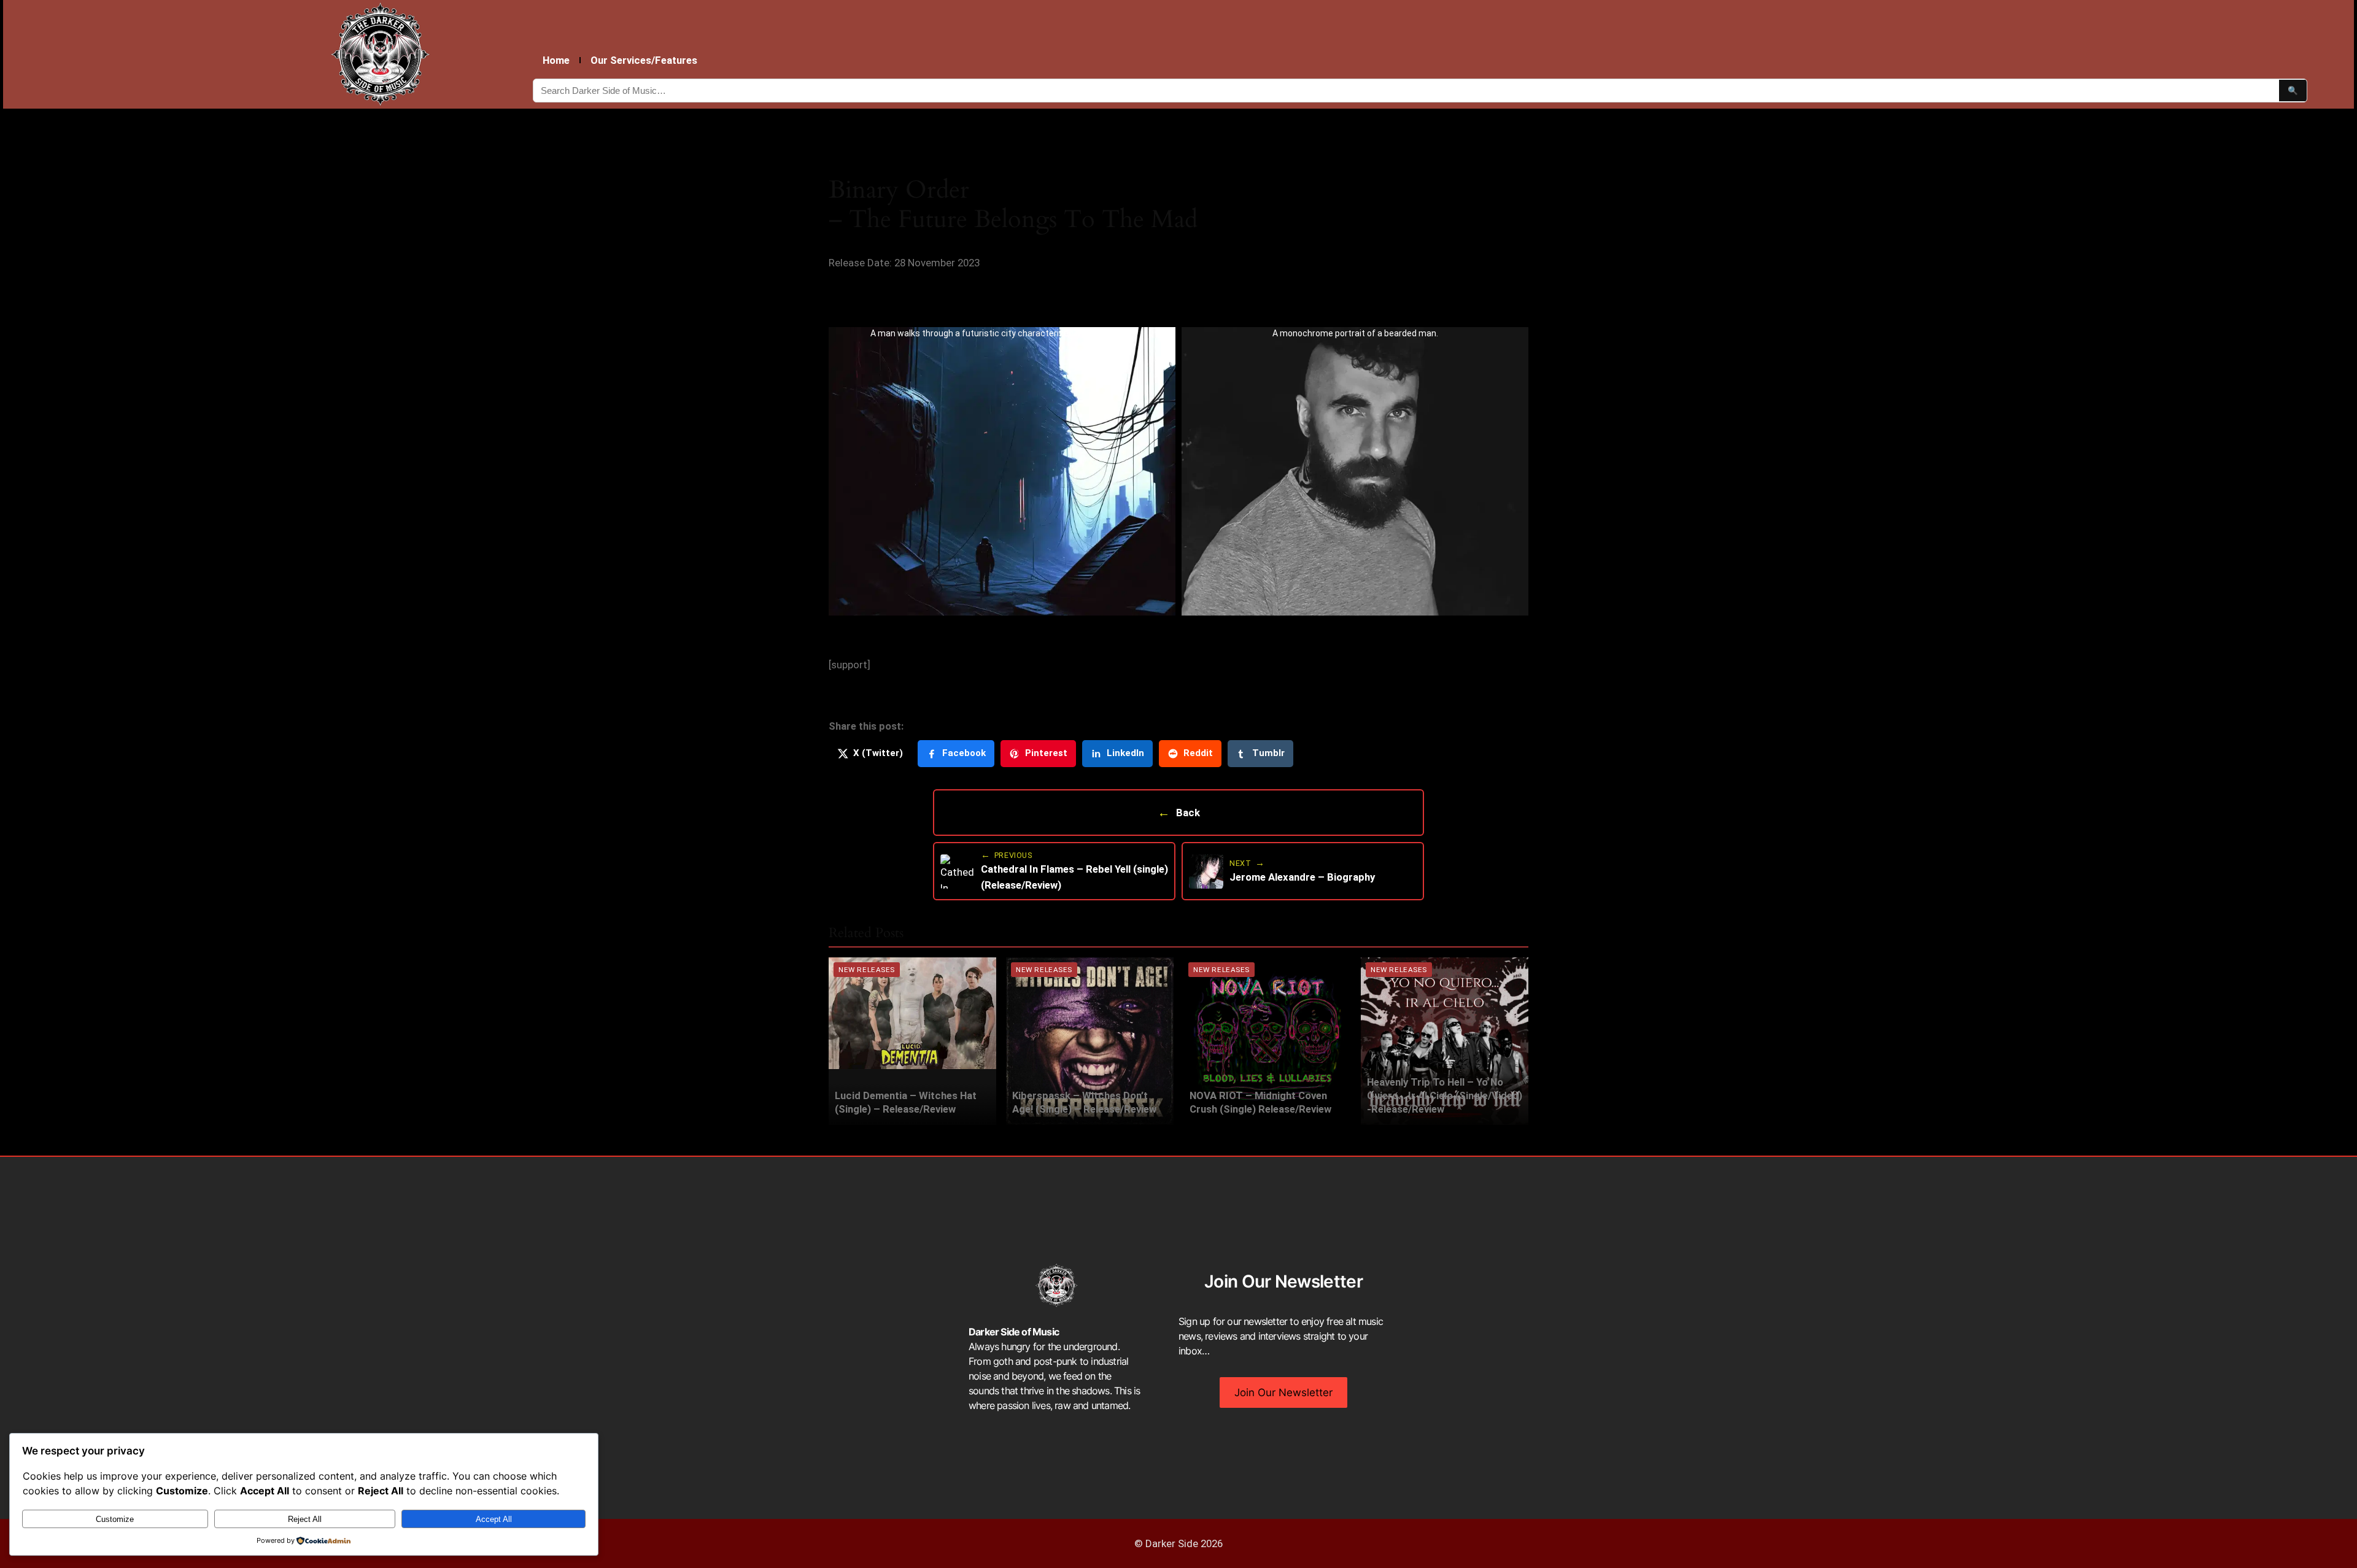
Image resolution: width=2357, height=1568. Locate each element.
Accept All (494, 1519)
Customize (115, 1519)
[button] (1002, 471)
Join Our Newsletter (1283, 1392)
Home (556, 60)
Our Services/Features (644, 60)
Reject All (305, 1519)
